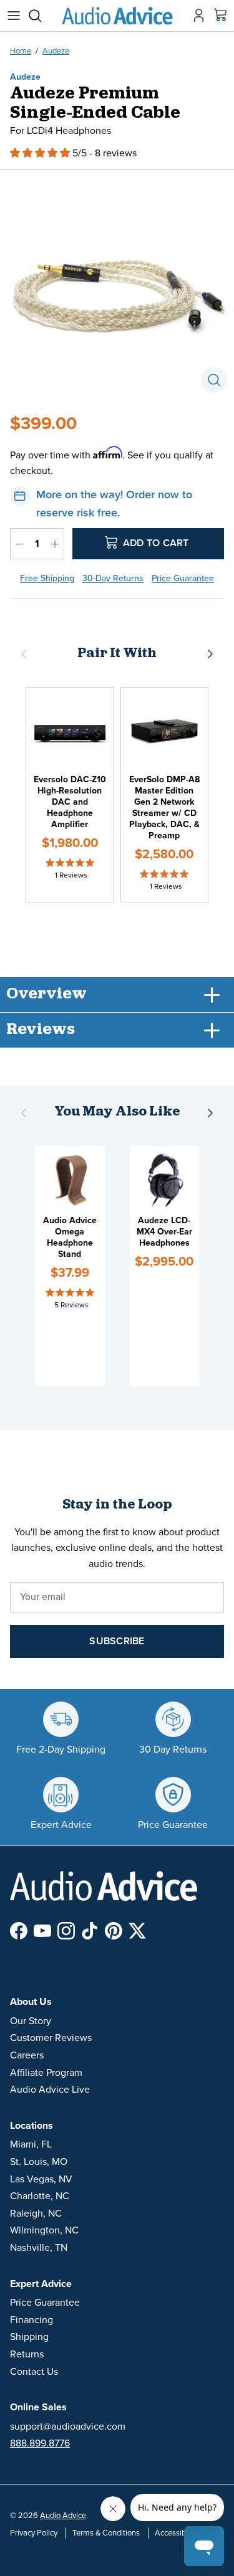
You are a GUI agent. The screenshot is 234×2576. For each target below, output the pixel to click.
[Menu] (14, 16)
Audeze (56, 51)
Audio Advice (63, 2516)
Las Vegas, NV (41, 2179)
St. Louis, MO (39, 2162)
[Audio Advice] (117, 16)
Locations (32, 2126)
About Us (31, 2002)
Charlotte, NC (40, 2196)
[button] (41, 153)
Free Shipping (47, 578)
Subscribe (117, 1641)
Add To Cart (155, 542)
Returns (27, 2354)
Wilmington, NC (44, 2230)
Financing (32, 2320)
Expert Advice (41, 2284)
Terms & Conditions (106, 2533)
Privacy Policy (34, 2533)
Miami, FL (31, 2144)
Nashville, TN (39, 2248)
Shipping (29, 2337)
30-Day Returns (113, 578)
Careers (27, 2055)
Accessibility (176, 2533)
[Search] (41, 16)
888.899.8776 (40, 2443)
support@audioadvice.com (68, 2427)
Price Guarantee (183, 578)
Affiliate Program (46, 2073)
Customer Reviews (51, 2038)
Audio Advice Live (50, 2090)
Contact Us (34, 2372)
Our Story (31, 2021)
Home (21, 51)
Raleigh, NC (36, 2214)
